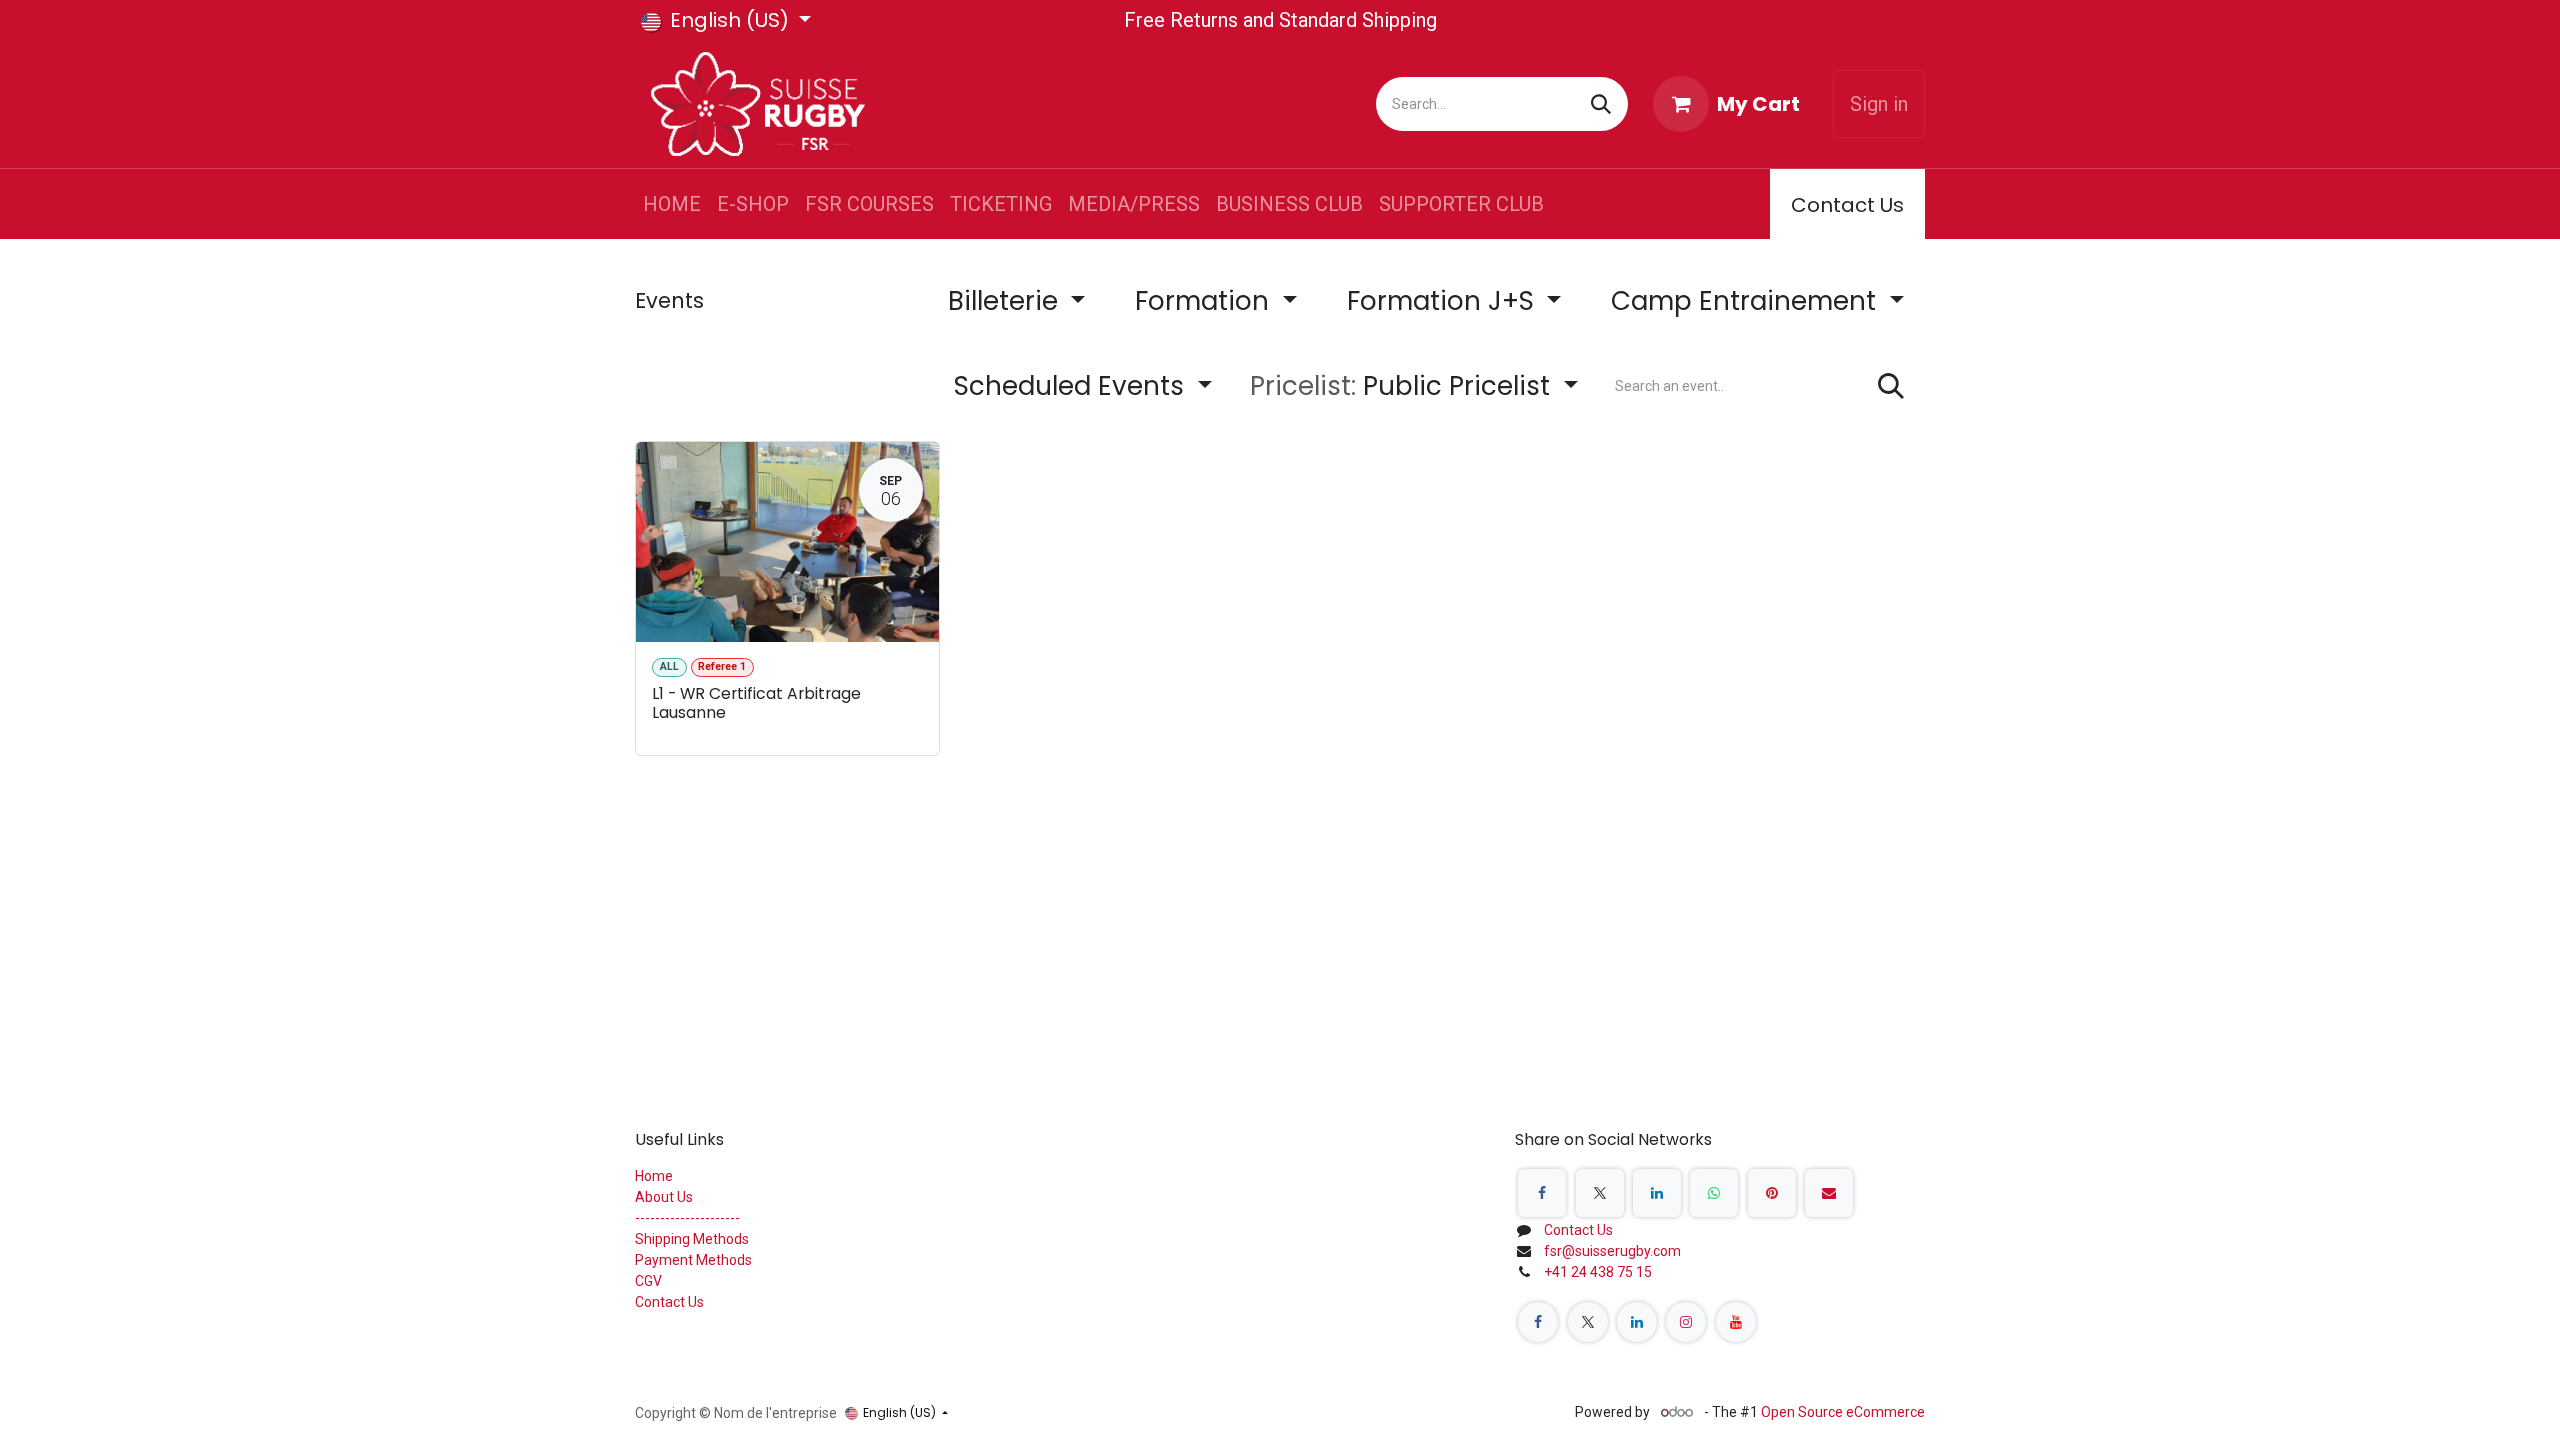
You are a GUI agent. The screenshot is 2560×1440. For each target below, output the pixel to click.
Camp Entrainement (1747, 301)
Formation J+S (1444, 301)
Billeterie (1006, 301)
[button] (1414, 386)
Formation (1205, 301)
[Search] (1601, 104)
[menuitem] (672, 204)
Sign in (1879, 104)
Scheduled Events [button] (1072, 386)
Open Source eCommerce (1843, 1412)
